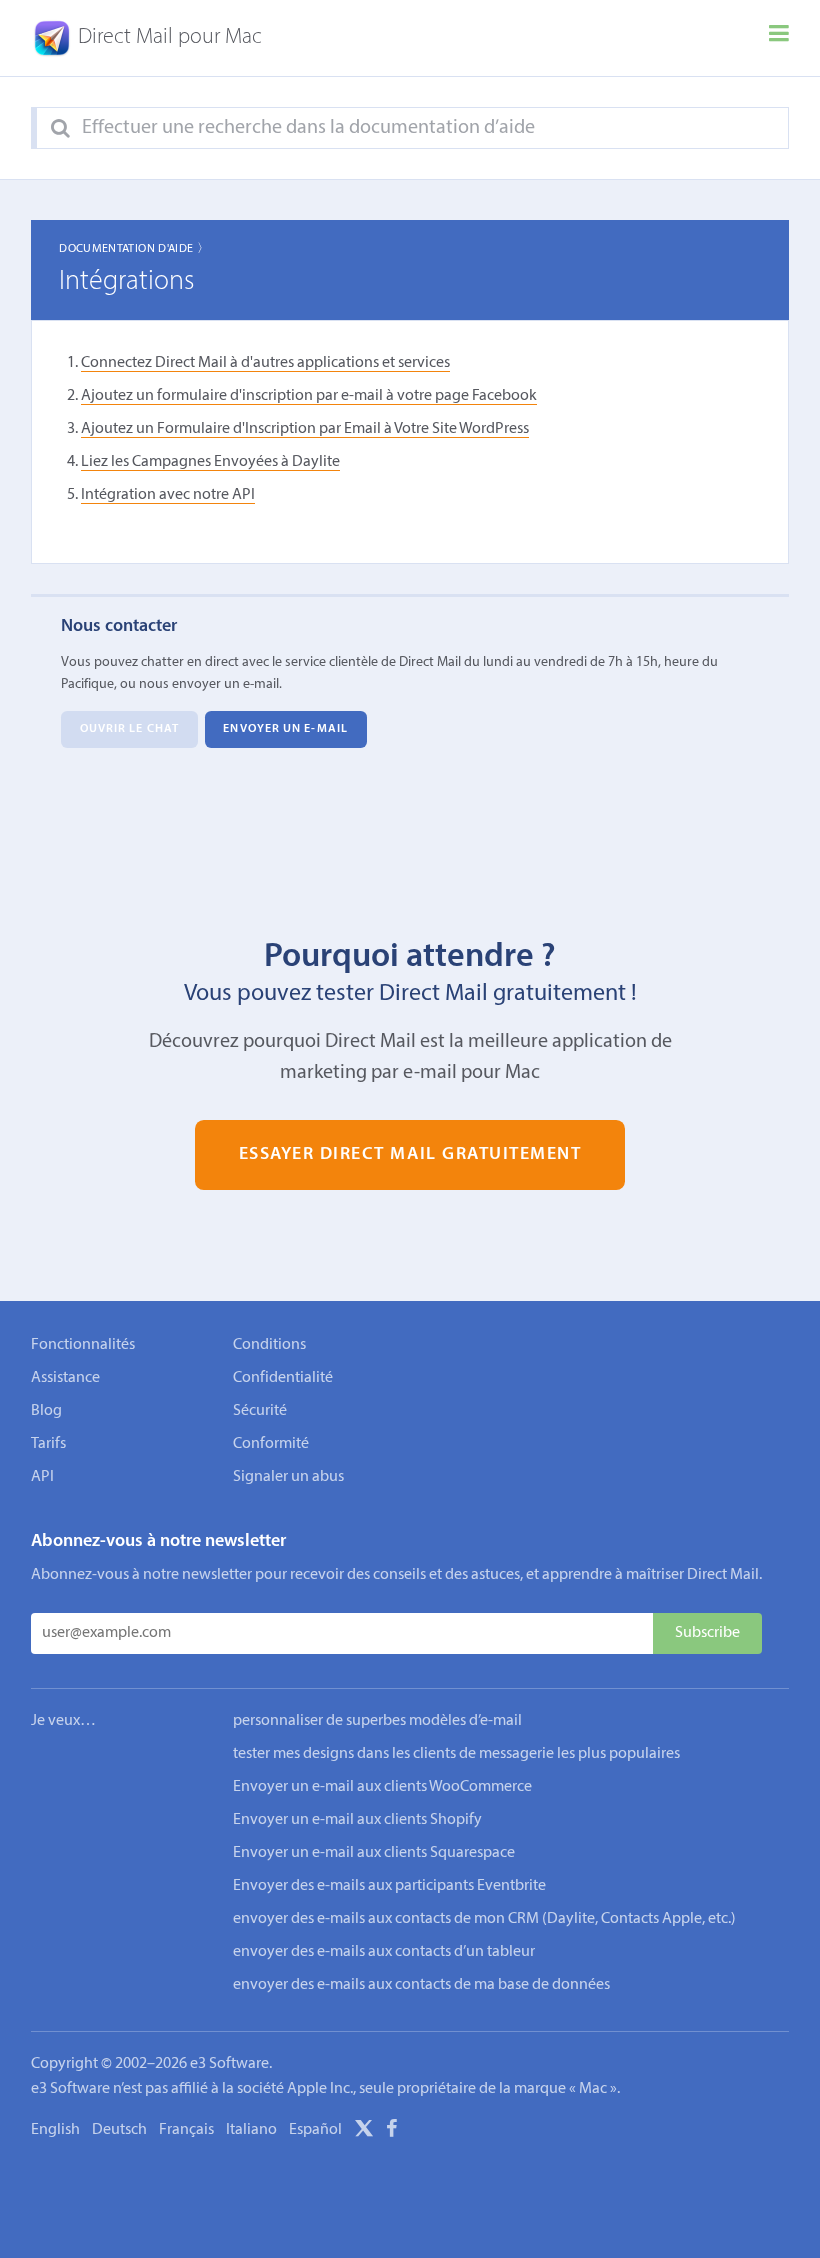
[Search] (60, 129)
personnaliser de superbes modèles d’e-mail (377, 1721)
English (55, 2130)
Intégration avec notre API (168, 495)
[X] (364, 2132)
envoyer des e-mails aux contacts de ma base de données (421, 1985)
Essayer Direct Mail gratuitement (410, 1154)
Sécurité (260, 1411)
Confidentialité (283, 1378)
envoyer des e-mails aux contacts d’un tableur (384, 1952)
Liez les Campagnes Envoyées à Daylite (210, 462)
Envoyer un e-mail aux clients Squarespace (374, 1853)
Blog (46, 1411)
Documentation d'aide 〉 (134, 249)
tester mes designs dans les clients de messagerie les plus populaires (456, 1754)
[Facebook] (392, 2132)
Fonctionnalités (83, 1345)
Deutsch (119, 2130)
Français (186, 2130)
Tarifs (48, 1444)
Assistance (65, 1378)
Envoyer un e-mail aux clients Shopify (357, 1820)
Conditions (269, 1345)
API (42, 1477)
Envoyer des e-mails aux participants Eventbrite (389, 1886)
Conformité (271, 1444)
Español (315, 2130)
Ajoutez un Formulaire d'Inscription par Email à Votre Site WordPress (305, 429)
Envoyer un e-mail (285, 730)
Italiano (251, 2130)
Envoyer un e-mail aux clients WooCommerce (382, 1787)
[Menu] (779, 38)
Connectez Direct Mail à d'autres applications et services (265, 363)
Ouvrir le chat (129, 730)
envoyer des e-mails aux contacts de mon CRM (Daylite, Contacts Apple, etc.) (484, 1919)
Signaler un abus (288, 1477)
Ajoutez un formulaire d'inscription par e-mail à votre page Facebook (309, 396)
